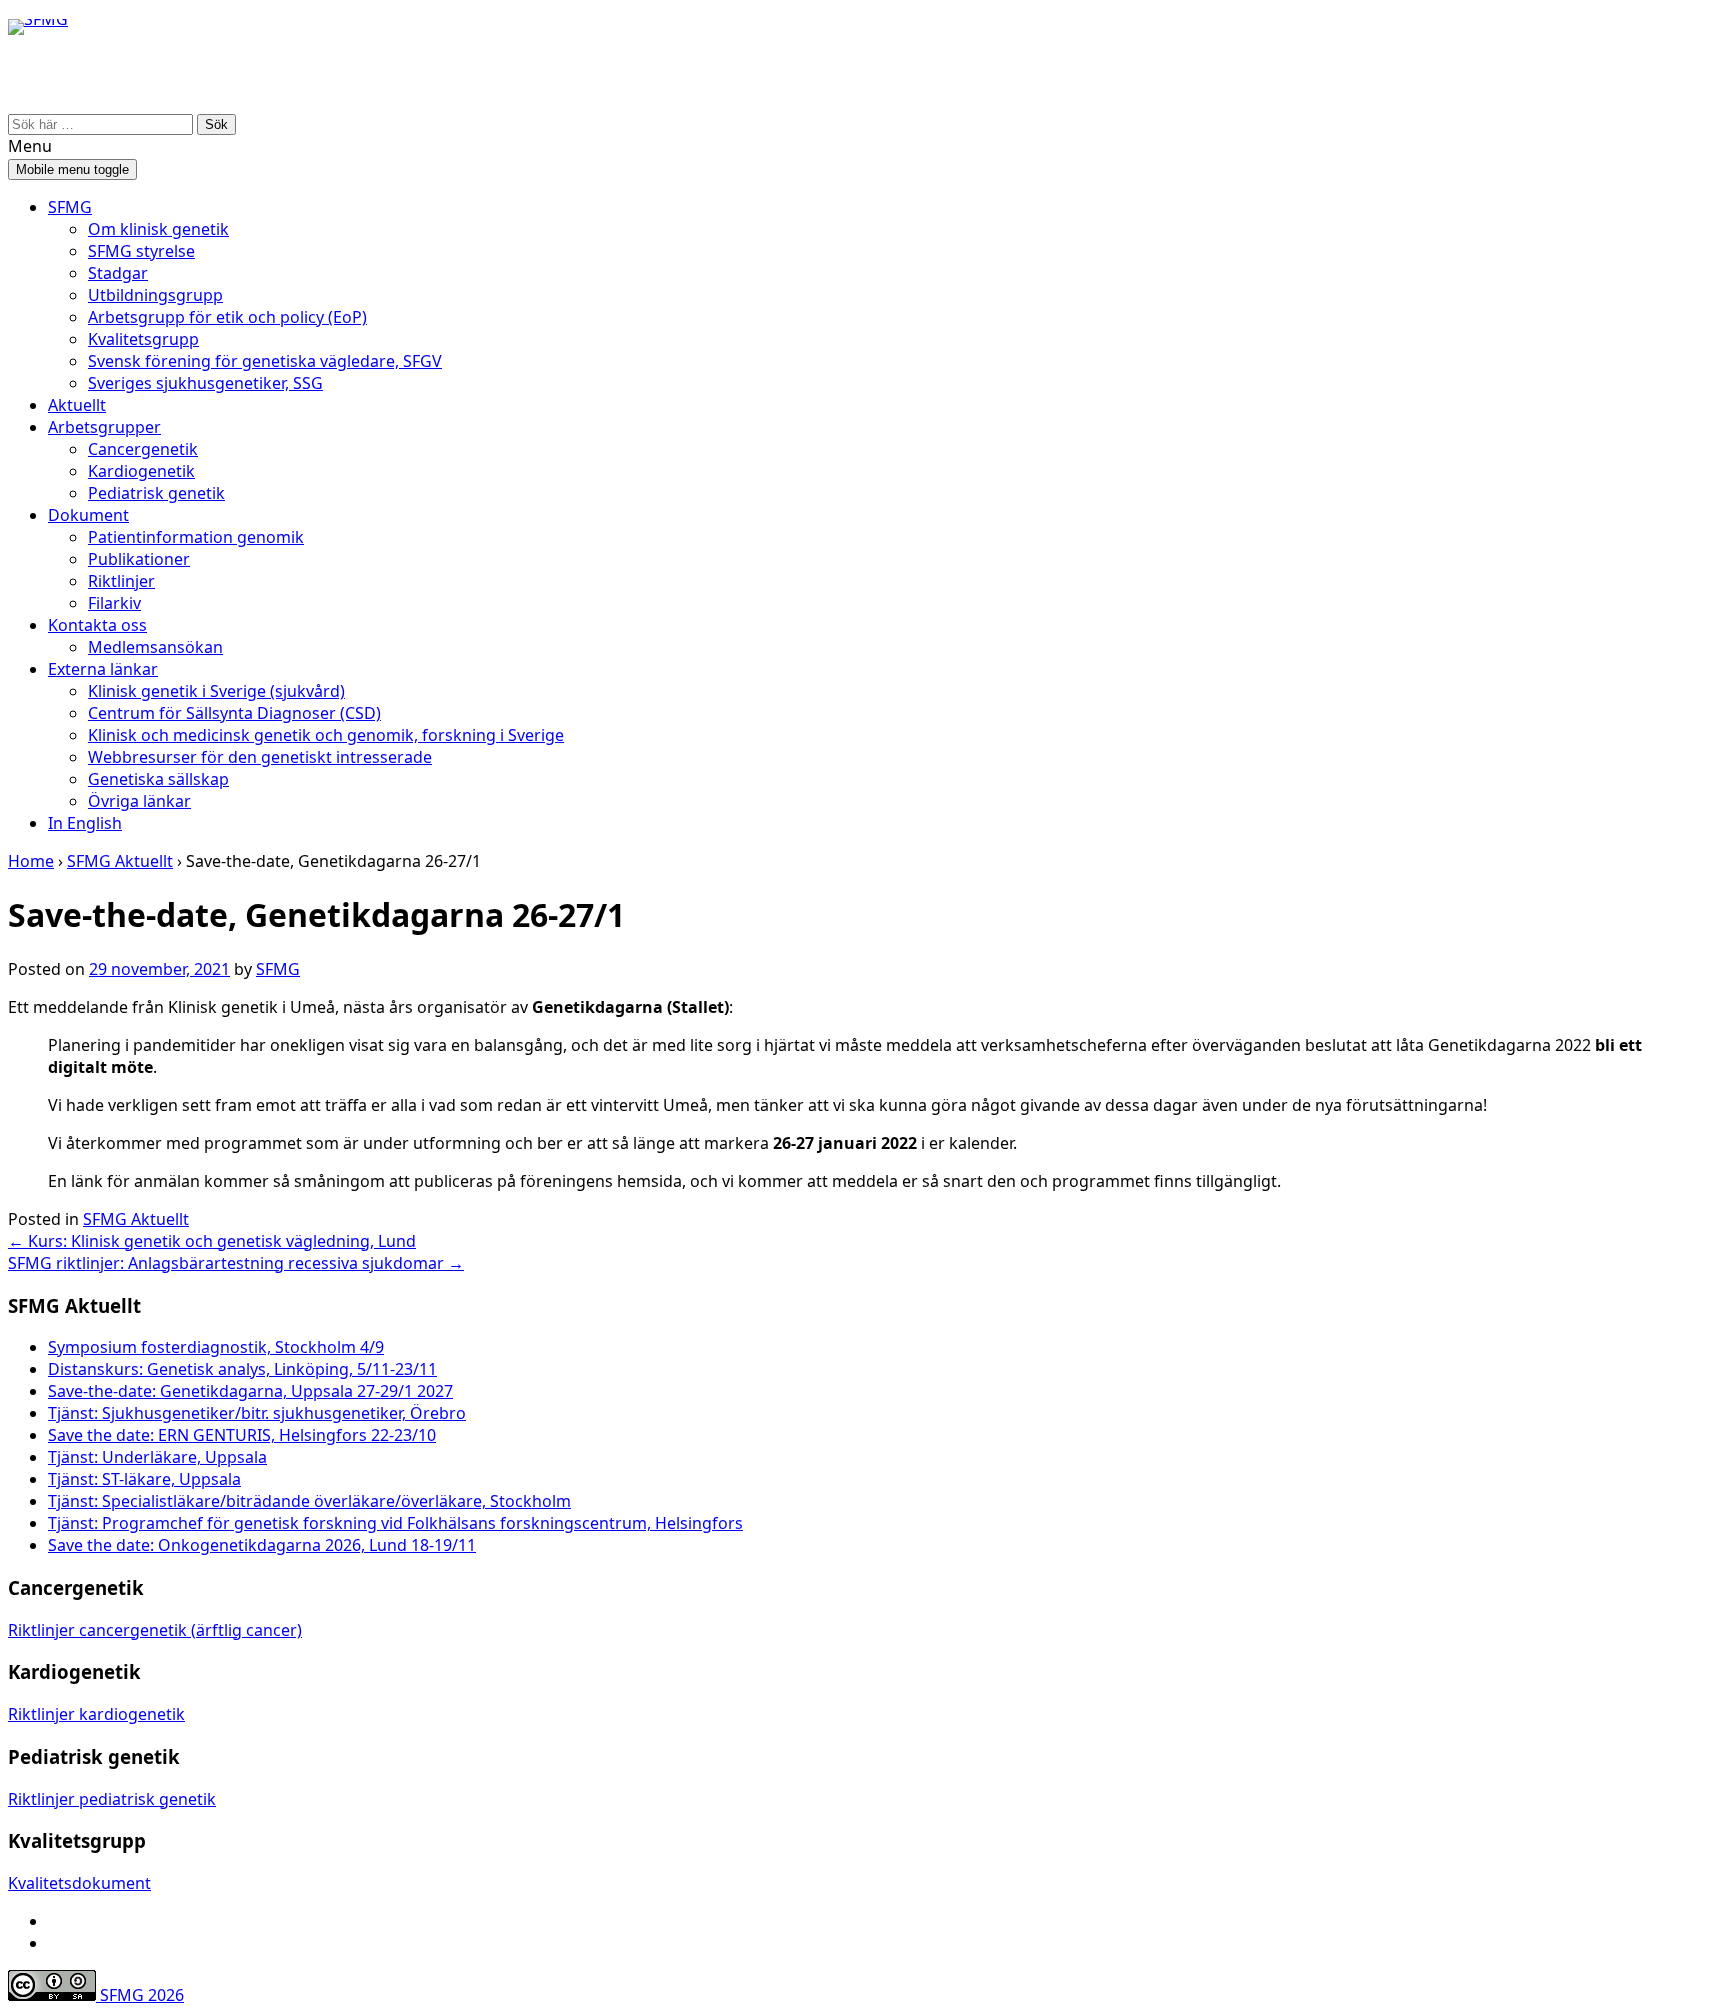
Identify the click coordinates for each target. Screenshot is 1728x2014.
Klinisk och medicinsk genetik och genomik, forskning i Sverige (326, 735)
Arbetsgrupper (104, 427)
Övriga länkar (139, 801)
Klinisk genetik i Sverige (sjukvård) (216, 691)
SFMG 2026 (140, 1995)
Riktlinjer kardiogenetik (96, 1714)
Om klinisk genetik (158, 229)
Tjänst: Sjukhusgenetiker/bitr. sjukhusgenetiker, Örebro (257, 1413)
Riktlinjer (121, 581)
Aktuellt (77, 405)
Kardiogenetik (141, 471)
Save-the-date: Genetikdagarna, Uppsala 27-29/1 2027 (250, 1391)
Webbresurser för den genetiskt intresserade (260, 757)
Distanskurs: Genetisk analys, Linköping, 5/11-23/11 (242, 1369)
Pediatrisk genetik (156, 493)
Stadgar (118, 273)
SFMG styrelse (141, 251)
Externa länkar (103, 669)
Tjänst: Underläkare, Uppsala (157, 1457)
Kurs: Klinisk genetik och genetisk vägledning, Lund (212, 1241)
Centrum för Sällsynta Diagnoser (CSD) (234, 713)
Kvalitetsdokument (79, 1883)
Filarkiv (114, 603)
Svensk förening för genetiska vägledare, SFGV (265, 361)
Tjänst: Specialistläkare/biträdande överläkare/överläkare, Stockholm (309, 1501)
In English (85, 823)
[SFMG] (38, 74)
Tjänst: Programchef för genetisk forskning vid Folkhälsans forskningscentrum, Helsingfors (395, 1523)
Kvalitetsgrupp (143, 339)
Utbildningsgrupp (155, 295)
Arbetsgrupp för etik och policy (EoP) (227, 317)
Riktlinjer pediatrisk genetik (112, 1799)
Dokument (88, 515)
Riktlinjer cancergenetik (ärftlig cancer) (155, 1630)
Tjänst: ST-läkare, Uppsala (144, 1479)
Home (31, 861)
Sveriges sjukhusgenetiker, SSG (205, 383)
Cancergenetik (143, 449)
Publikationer (139, 559)
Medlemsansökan (155, 647)
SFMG (70, 207)
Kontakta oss (97, 625)
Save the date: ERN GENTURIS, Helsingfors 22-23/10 (242, 1435)
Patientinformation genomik (196, 537)
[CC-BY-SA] (52, 1995)
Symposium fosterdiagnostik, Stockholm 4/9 (216, 1347)
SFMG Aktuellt (120, 861)
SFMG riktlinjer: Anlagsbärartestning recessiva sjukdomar (236, 1263)
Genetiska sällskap (158, 779)
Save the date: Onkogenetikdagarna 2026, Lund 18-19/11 (262, 1545)
